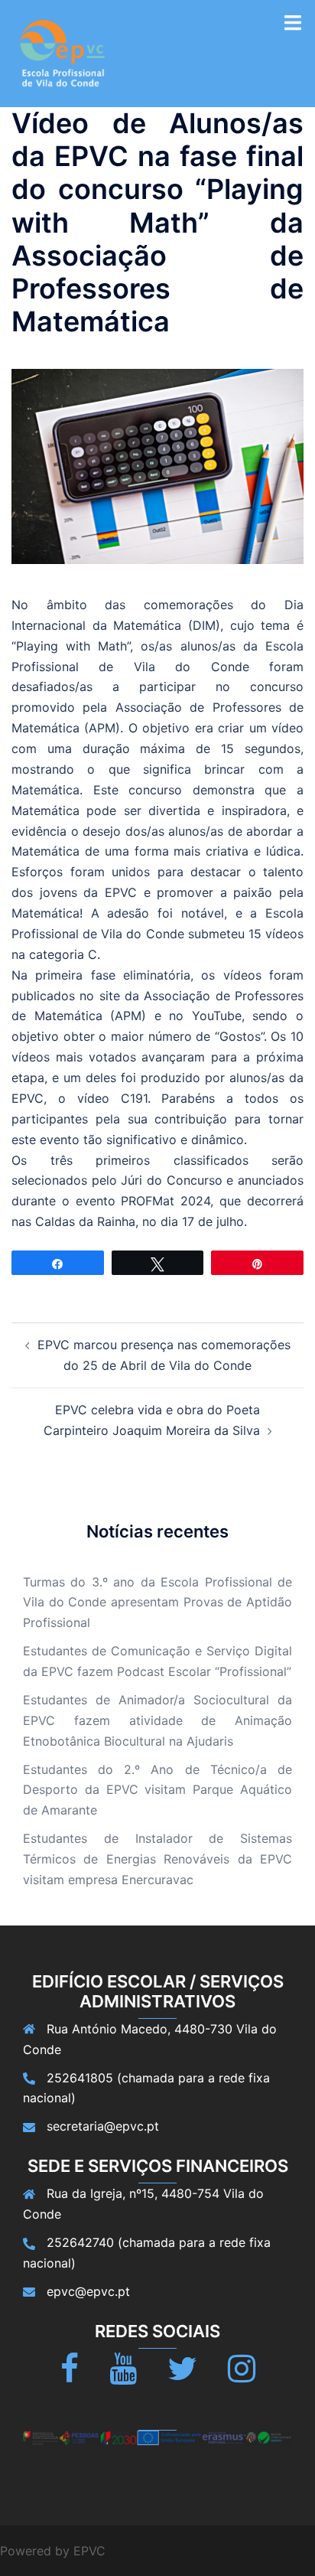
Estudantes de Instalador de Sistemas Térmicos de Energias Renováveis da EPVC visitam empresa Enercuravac (157, 1859)
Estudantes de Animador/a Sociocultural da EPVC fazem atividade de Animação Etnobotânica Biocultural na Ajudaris (157, 1720)
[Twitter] (182, 2375)
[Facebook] (70, 2375)
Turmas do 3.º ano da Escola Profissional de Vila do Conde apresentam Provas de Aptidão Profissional (157, 1603)
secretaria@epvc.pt (103, 2126)
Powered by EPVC (53, 2551)
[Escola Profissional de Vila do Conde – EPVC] (63, 52)
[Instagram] (242, 2375)
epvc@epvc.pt (88, 2291)
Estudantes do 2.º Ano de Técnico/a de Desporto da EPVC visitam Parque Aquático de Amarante (157, 1790)
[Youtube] (123, 2375)
